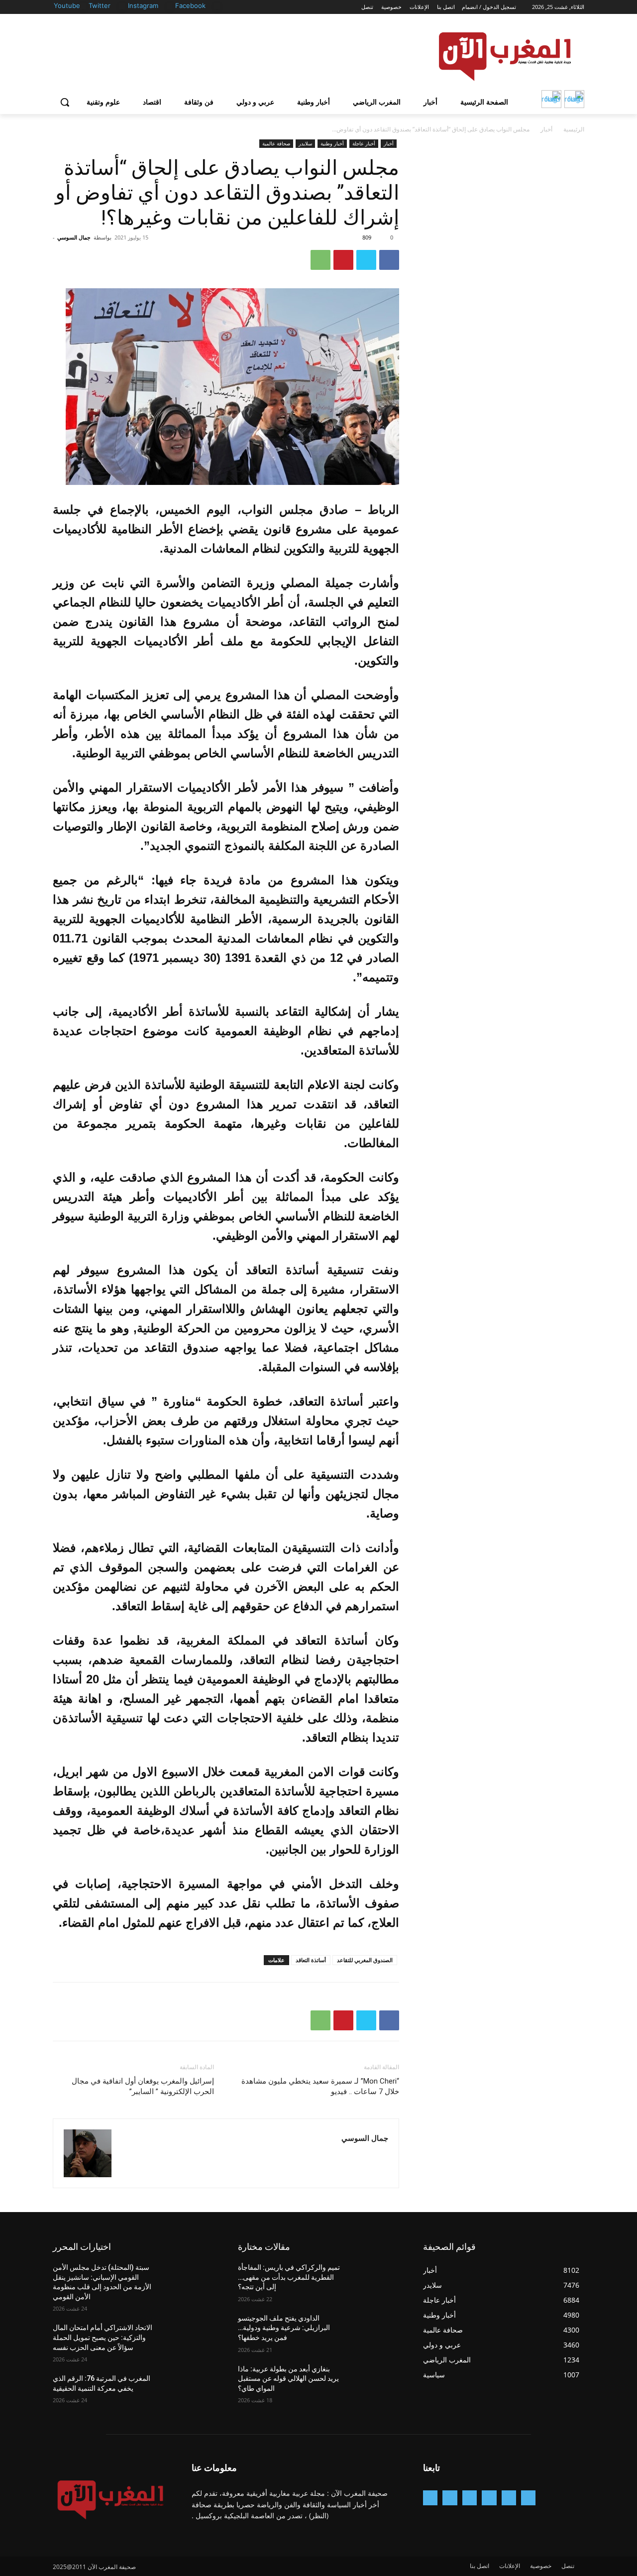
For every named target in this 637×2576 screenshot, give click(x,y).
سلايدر (305, 143)
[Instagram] (170, 6)
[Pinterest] (343, 260)
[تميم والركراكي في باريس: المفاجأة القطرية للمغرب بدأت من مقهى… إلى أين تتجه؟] (375, 2280)
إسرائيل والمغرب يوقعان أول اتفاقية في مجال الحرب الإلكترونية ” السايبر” (143, 2086)
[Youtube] (83, 6)
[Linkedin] (470, 2498)
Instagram (143, 5)
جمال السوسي (74, 237)
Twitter (100, 5)
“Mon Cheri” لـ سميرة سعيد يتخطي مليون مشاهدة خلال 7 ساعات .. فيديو (320, 2086)
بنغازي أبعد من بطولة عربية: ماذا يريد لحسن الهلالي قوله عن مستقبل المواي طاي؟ (288, 2379)
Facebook (190, 5)
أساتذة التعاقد (311, 1960)
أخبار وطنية (332, 143)
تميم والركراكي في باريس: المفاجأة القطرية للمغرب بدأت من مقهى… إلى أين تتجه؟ (289, 2277)
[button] (65, 102)
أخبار (546, 129)
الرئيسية (574, 129)
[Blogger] (528, 2498)
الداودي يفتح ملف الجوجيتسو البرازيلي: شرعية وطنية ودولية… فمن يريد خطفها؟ (284, 2328)
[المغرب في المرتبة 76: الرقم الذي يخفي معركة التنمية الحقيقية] (190, 2391)
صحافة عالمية (276, 143)
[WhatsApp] (320, 260)
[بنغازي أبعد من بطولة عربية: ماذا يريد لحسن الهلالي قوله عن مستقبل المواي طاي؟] (375, 2381)
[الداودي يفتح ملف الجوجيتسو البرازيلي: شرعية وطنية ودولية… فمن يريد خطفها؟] (375, 2331)
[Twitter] (122, 6)
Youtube (67, 5)
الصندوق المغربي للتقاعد (365, 1960)
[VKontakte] (430, 2498)
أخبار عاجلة (364, 143)
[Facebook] (217, 6)
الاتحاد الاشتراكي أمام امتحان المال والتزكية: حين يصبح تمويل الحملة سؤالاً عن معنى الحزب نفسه (103, 2337)
